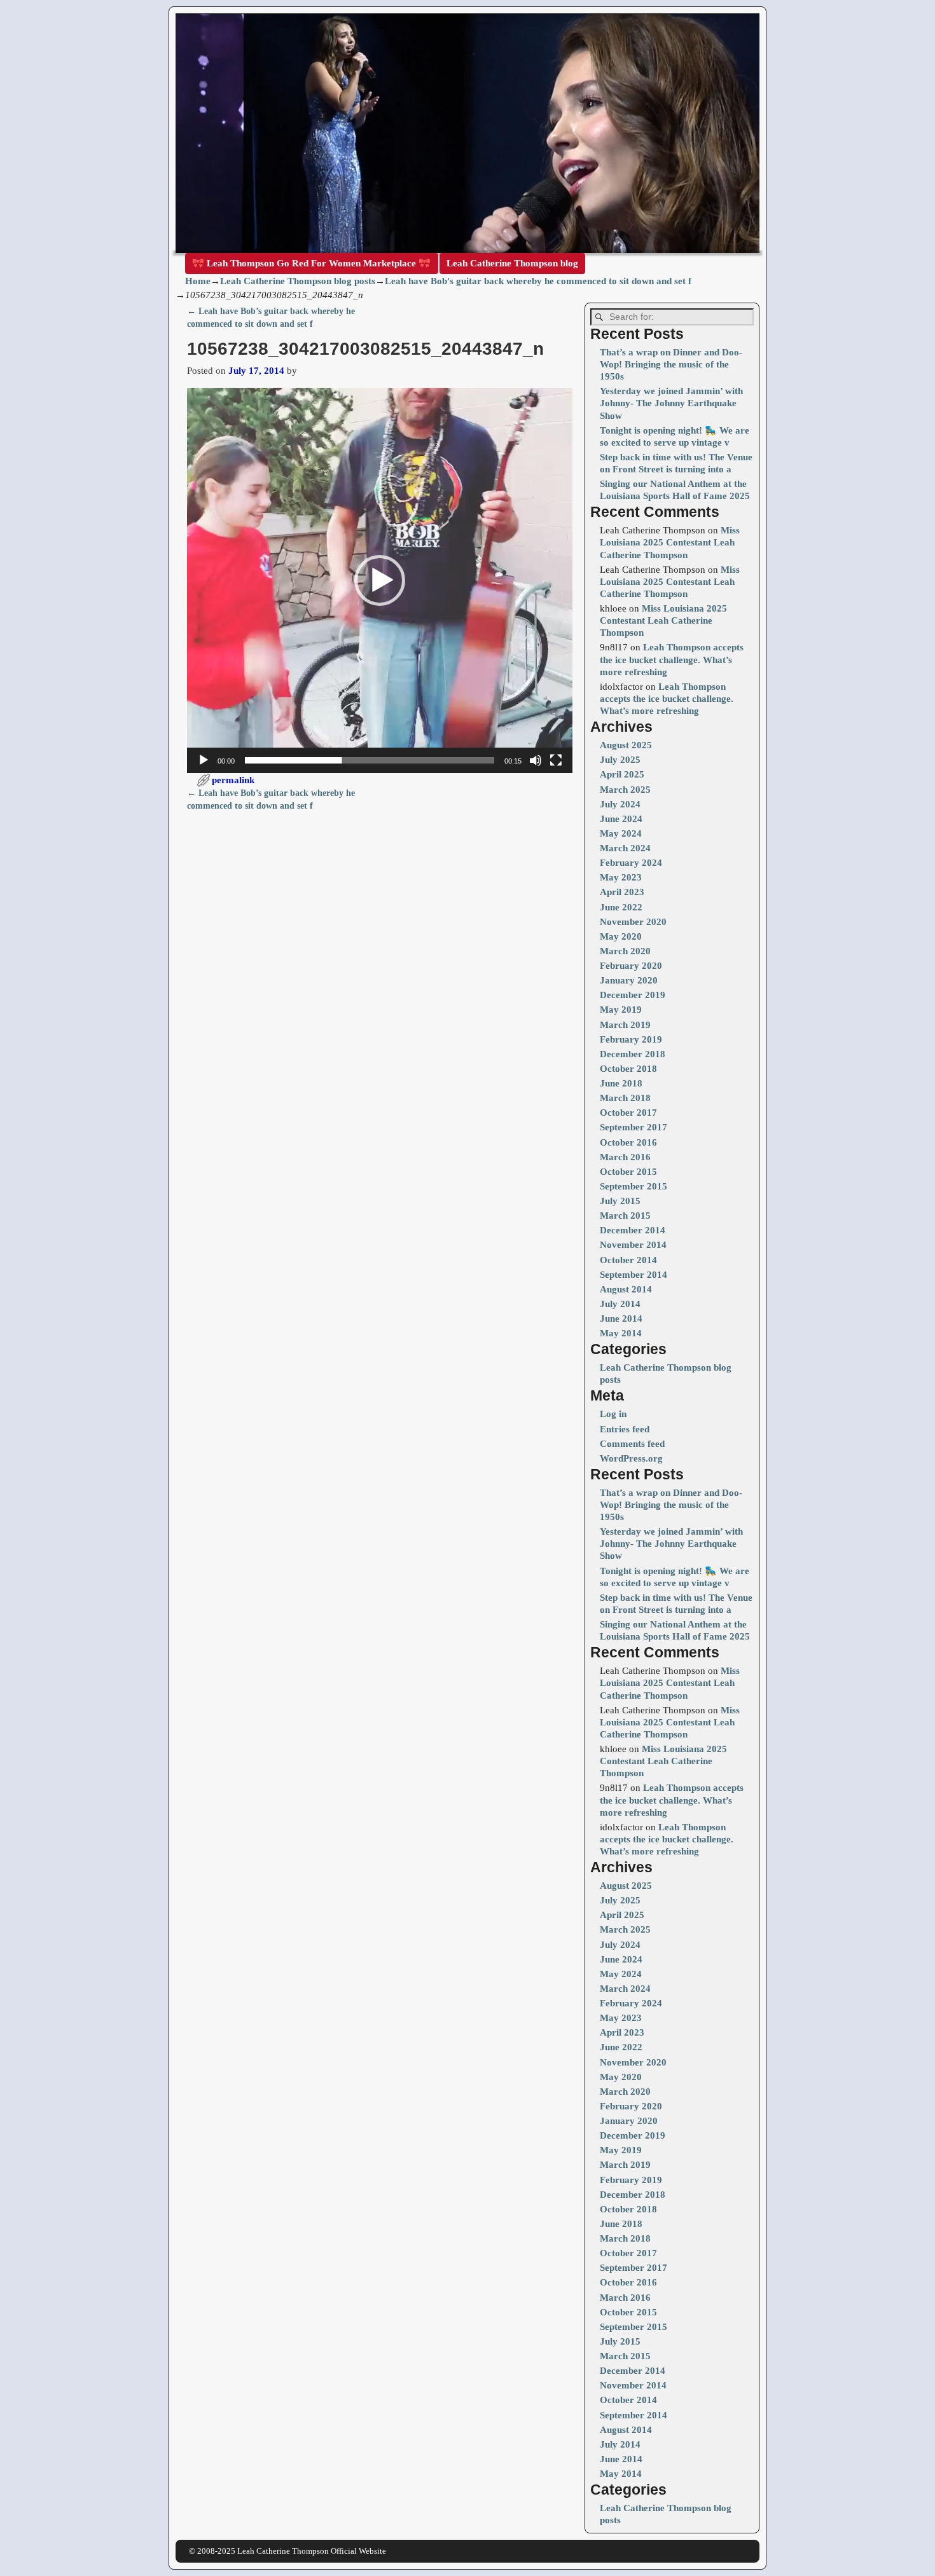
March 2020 (625, 951)
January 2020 (629, 980)
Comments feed (632, 1444)
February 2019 (631, 1039)
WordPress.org (631, 1458)
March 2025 (625, 790)
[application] (380, 580)
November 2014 (633, 1245)
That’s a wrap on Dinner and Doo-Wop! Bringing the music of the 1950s (671, 364)
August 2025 (626, 745)
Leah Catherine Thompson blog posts (298, 281)
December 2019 (633, 995)
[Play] (204, 760)
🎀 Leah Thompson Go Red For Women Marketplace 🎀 (311, 263)
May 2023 (621, 877)
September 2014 (634, 1275)
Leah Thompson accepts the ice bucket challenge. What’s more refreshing (672, 659)
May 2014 (621, 1333)
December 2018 (633, 1054)
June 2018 (621, 1083)
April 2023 (622, 892)
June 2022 (621, 907)
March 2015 (625, 1216)
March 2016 (625, 1157)
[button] (380, 580)
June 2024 (621, 819)
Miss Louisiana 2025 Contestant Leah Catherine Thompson (670, 542)
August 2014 (626, 1289)
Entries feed (625, 1429)
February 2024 (631, 863)
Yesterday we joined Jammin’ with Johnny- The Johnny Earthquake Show (671, 403)
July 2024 (620, 804)
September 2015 (634, 1186)
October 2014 (628, 1260)
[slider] (370, 760)
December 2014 (633, 1230)
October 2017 (628, 1113)
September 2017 (634, 1127)
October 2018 (628, 1069)
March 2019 (625, 1025)
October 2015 (628, 1172)
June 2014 (621, 1319)
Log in (613, 1414)
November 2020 (633, 922)
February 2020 (631, 966)
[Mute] (536, 760)
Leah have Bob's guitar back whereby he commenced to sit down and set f (538, 281)
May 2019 (621, 1010)
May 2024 (621, 833)
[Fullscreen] (556, 760)
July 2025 (620, 760)
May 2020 (621, 936)
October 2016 (628, 1142)
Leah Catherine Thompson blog (512, 263)
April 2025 (622, 774)
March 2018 (625, 1098)
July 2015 (620, 1201)
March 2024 (625, 848)
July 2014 (620, 1304)
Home (198, 281)
